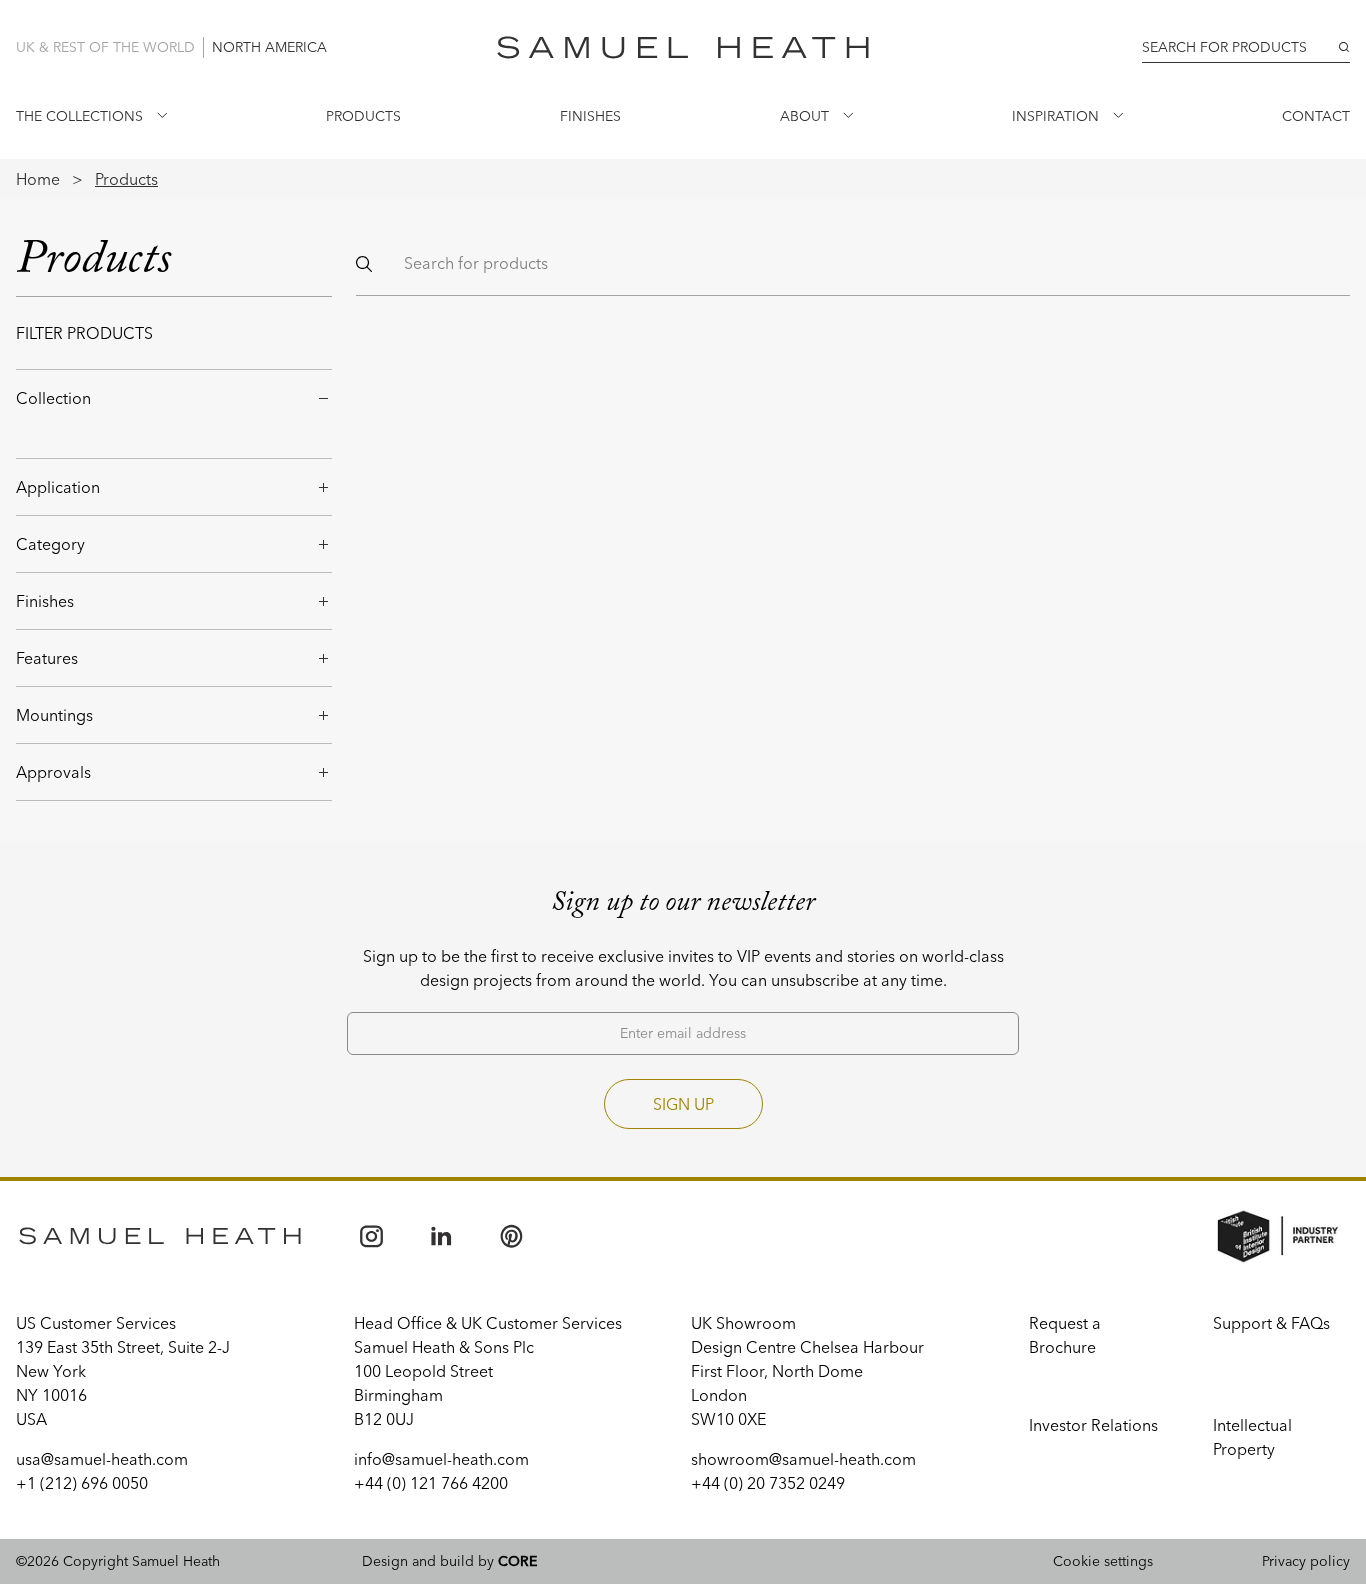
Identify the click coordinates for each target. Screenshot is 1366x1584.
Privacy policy (1306, 1561)
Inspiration (1055, 116)
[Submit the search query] (364, 264)
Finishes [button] (45, 601)
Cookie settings (1103, 1561)
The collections (79, 116)
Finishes (590, 116)
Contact (1316, 116)
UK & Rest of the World (105, 47)
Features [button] (47, 658)
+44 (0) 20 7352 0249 (768, 1483)
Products (363, 116)
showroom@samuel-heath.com (803, 1459)
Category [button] (50, 544)
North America (269, 47)
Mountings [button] (54, 715)
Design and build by (449, 1561)
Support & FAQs (1271, 1323)
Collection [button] (53, 398)
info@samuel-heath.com (441, 1459)
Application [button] (58, 487)
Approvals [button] (53, 772)
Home (38, 179)
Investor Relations (1093, 1425)
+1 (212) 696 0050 (82, 1483)
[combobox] (1246, 47)
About (804, 116)
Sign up (683, 1104)
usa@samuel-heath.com (102, 1459)
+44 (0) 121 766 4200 (431, 1483)
